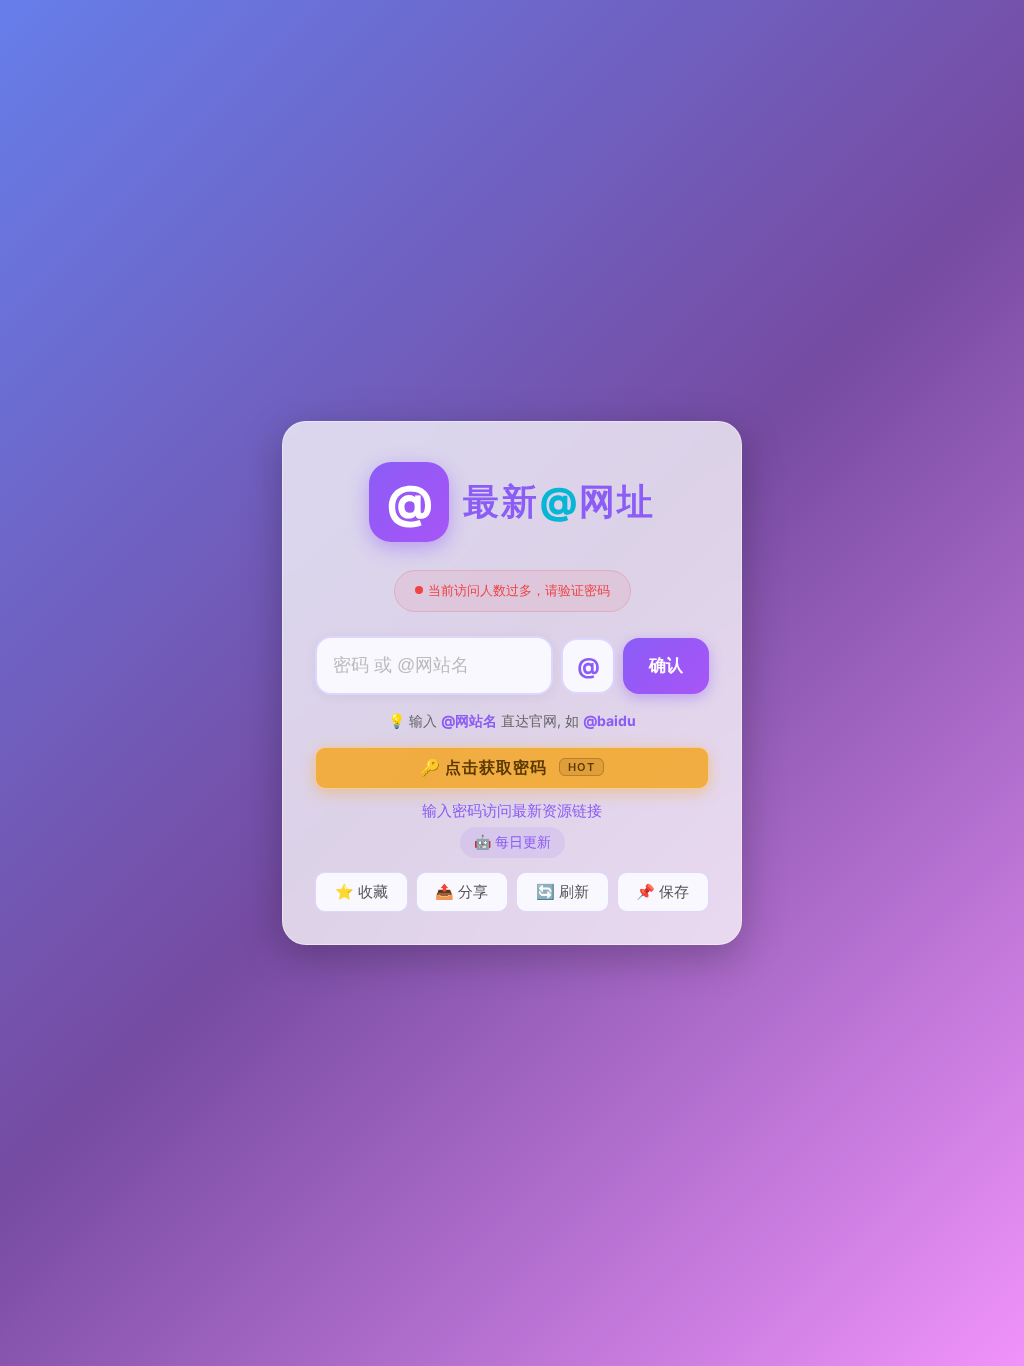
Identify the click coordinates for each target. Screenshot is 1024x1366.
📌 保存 (662, 891)
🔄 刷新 (562, 891)
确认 (666, 665)
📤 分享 (461, 891)
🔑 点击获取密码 (507, 767)
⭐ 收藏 (361, 891)
